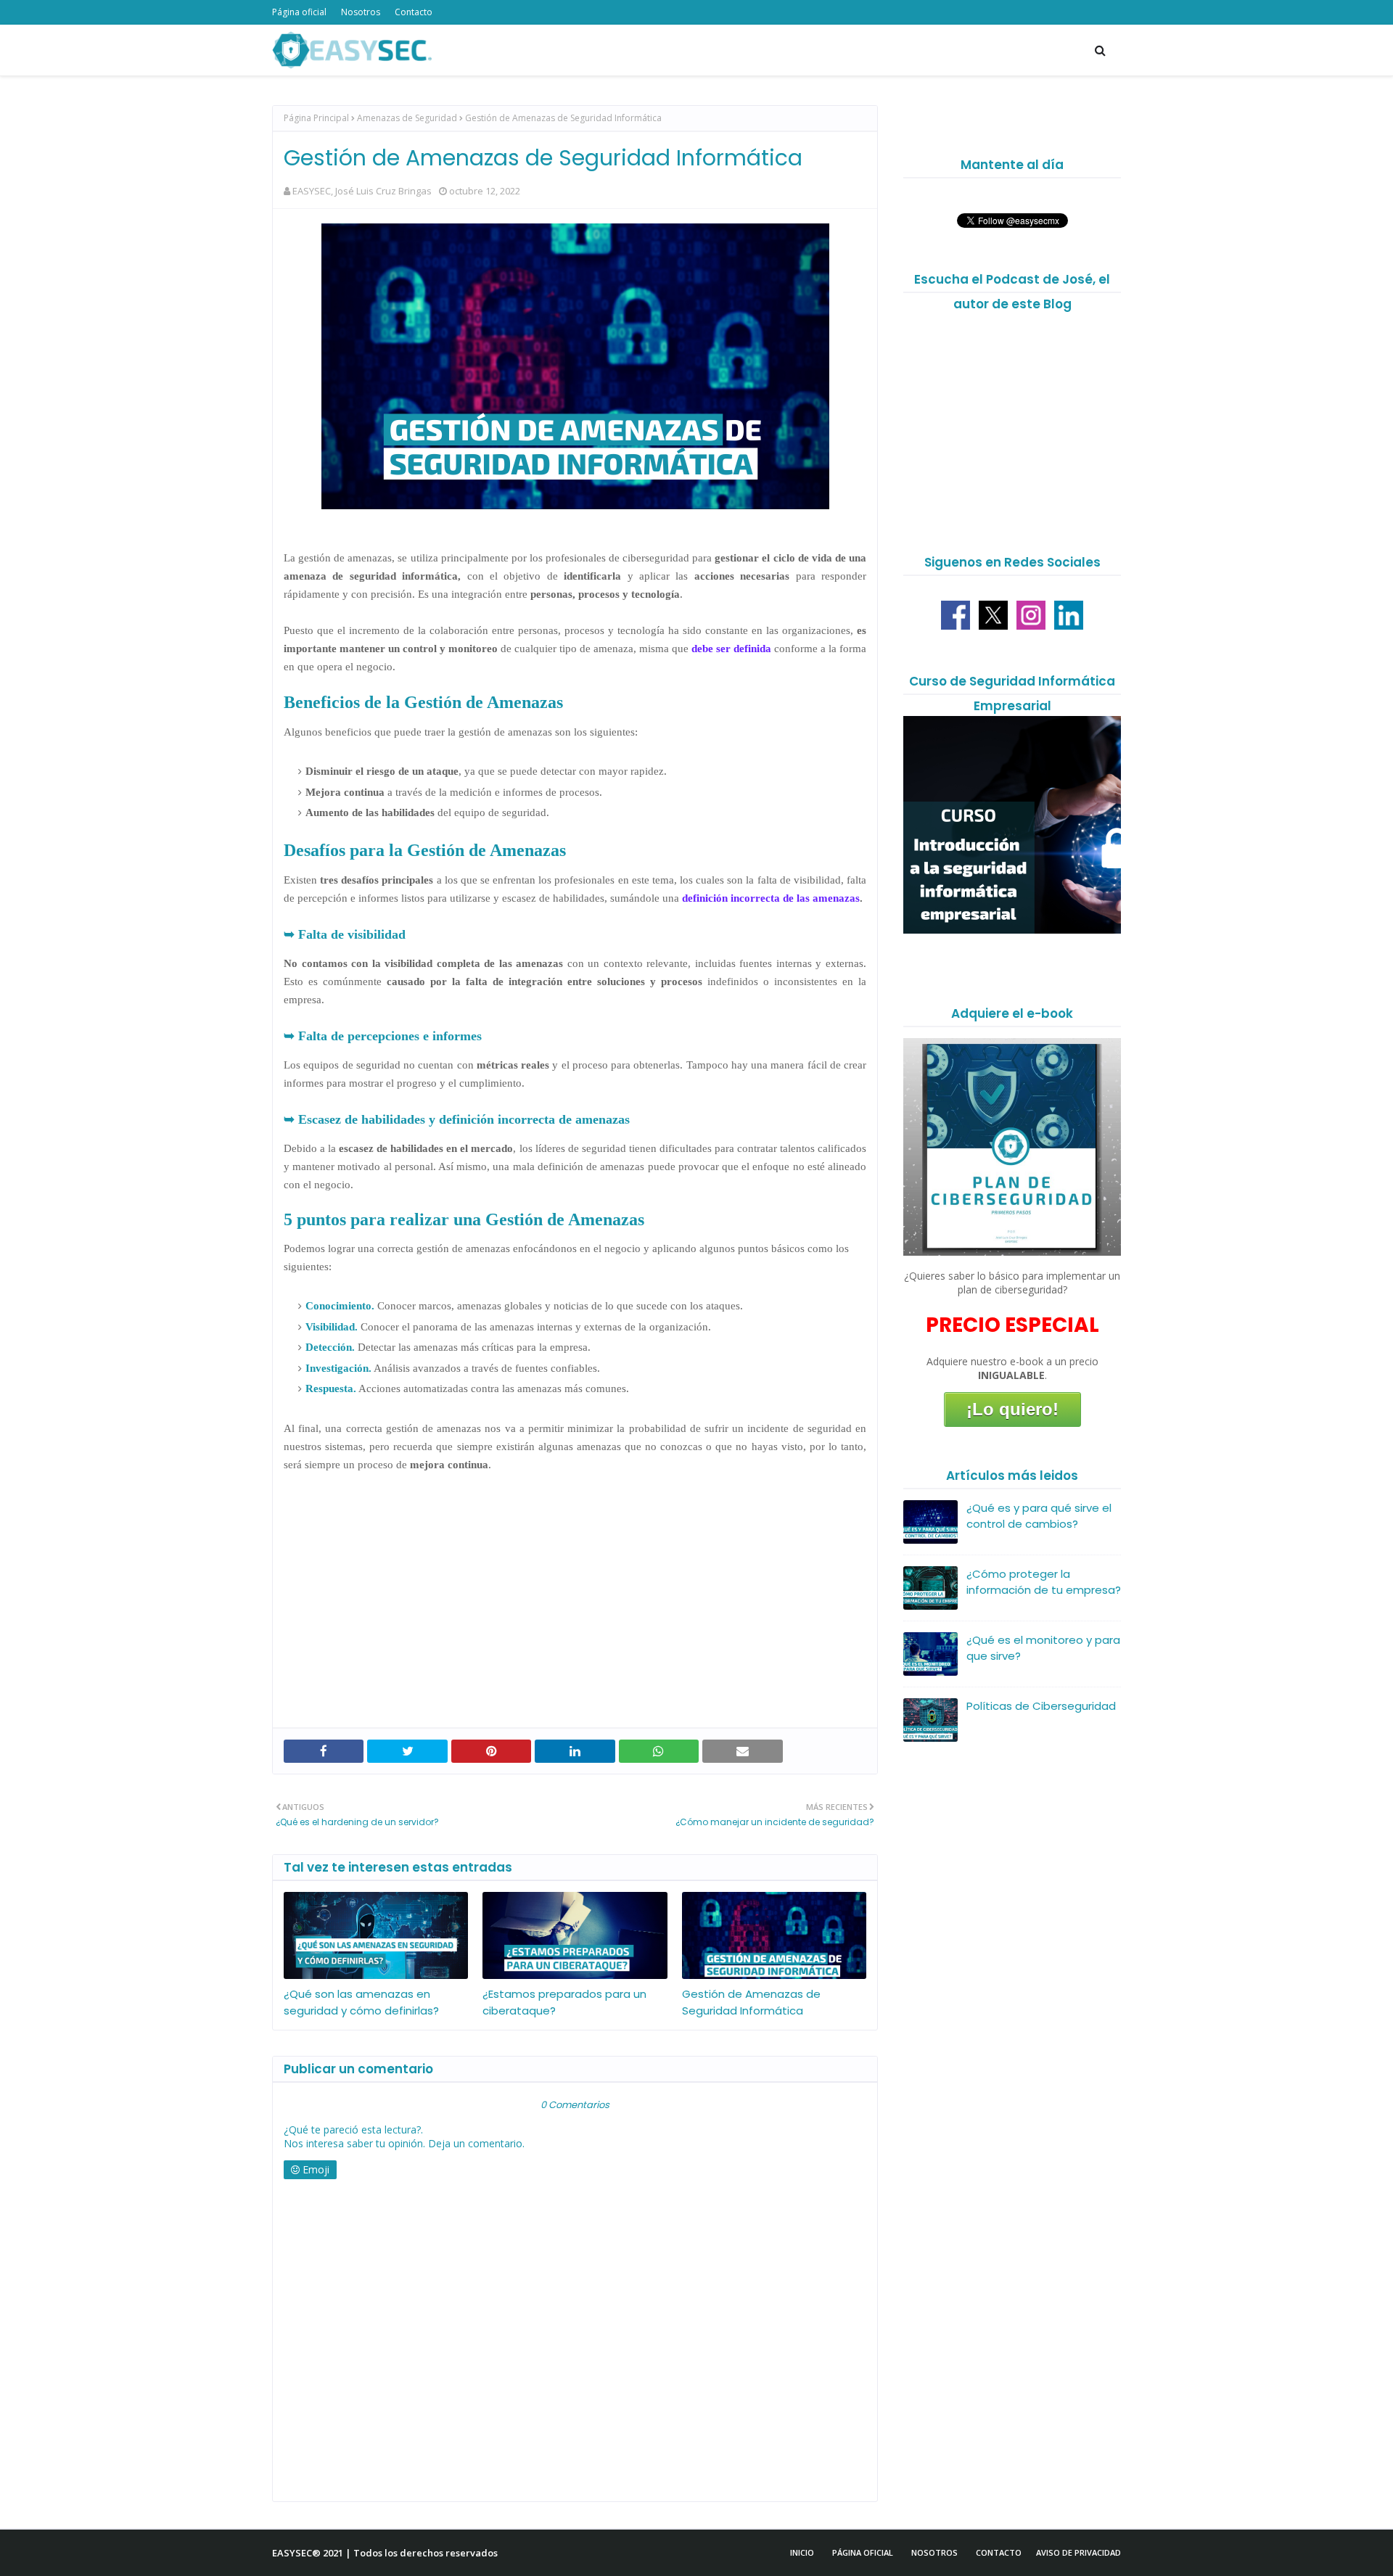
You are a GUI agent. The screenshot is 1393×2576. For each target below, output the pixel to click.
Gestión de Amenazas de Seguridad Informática (751, 2002)
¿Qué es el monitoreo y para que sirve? (1043, 1648)
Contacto (414, 12)
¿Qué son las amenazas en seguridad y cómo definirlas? (361, 2002)
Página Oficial (863, 2552)
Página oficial (299, 12)
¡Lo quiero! (1012, 1409)
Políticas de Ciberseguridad (1041, 1706)
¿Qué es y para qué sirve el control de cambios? (1039, 1516)
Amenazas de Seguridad (407, 118)
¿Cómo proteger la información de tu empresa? (1044, 1582)
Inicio (802, 2552)
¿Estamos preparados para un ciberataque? (564, 2002)
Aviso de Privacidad (1078, 2552)
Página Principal (316, 118)
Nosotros (361, 12)
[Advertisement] (575, 1611)
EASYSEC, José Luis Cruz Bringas (362, 191)
